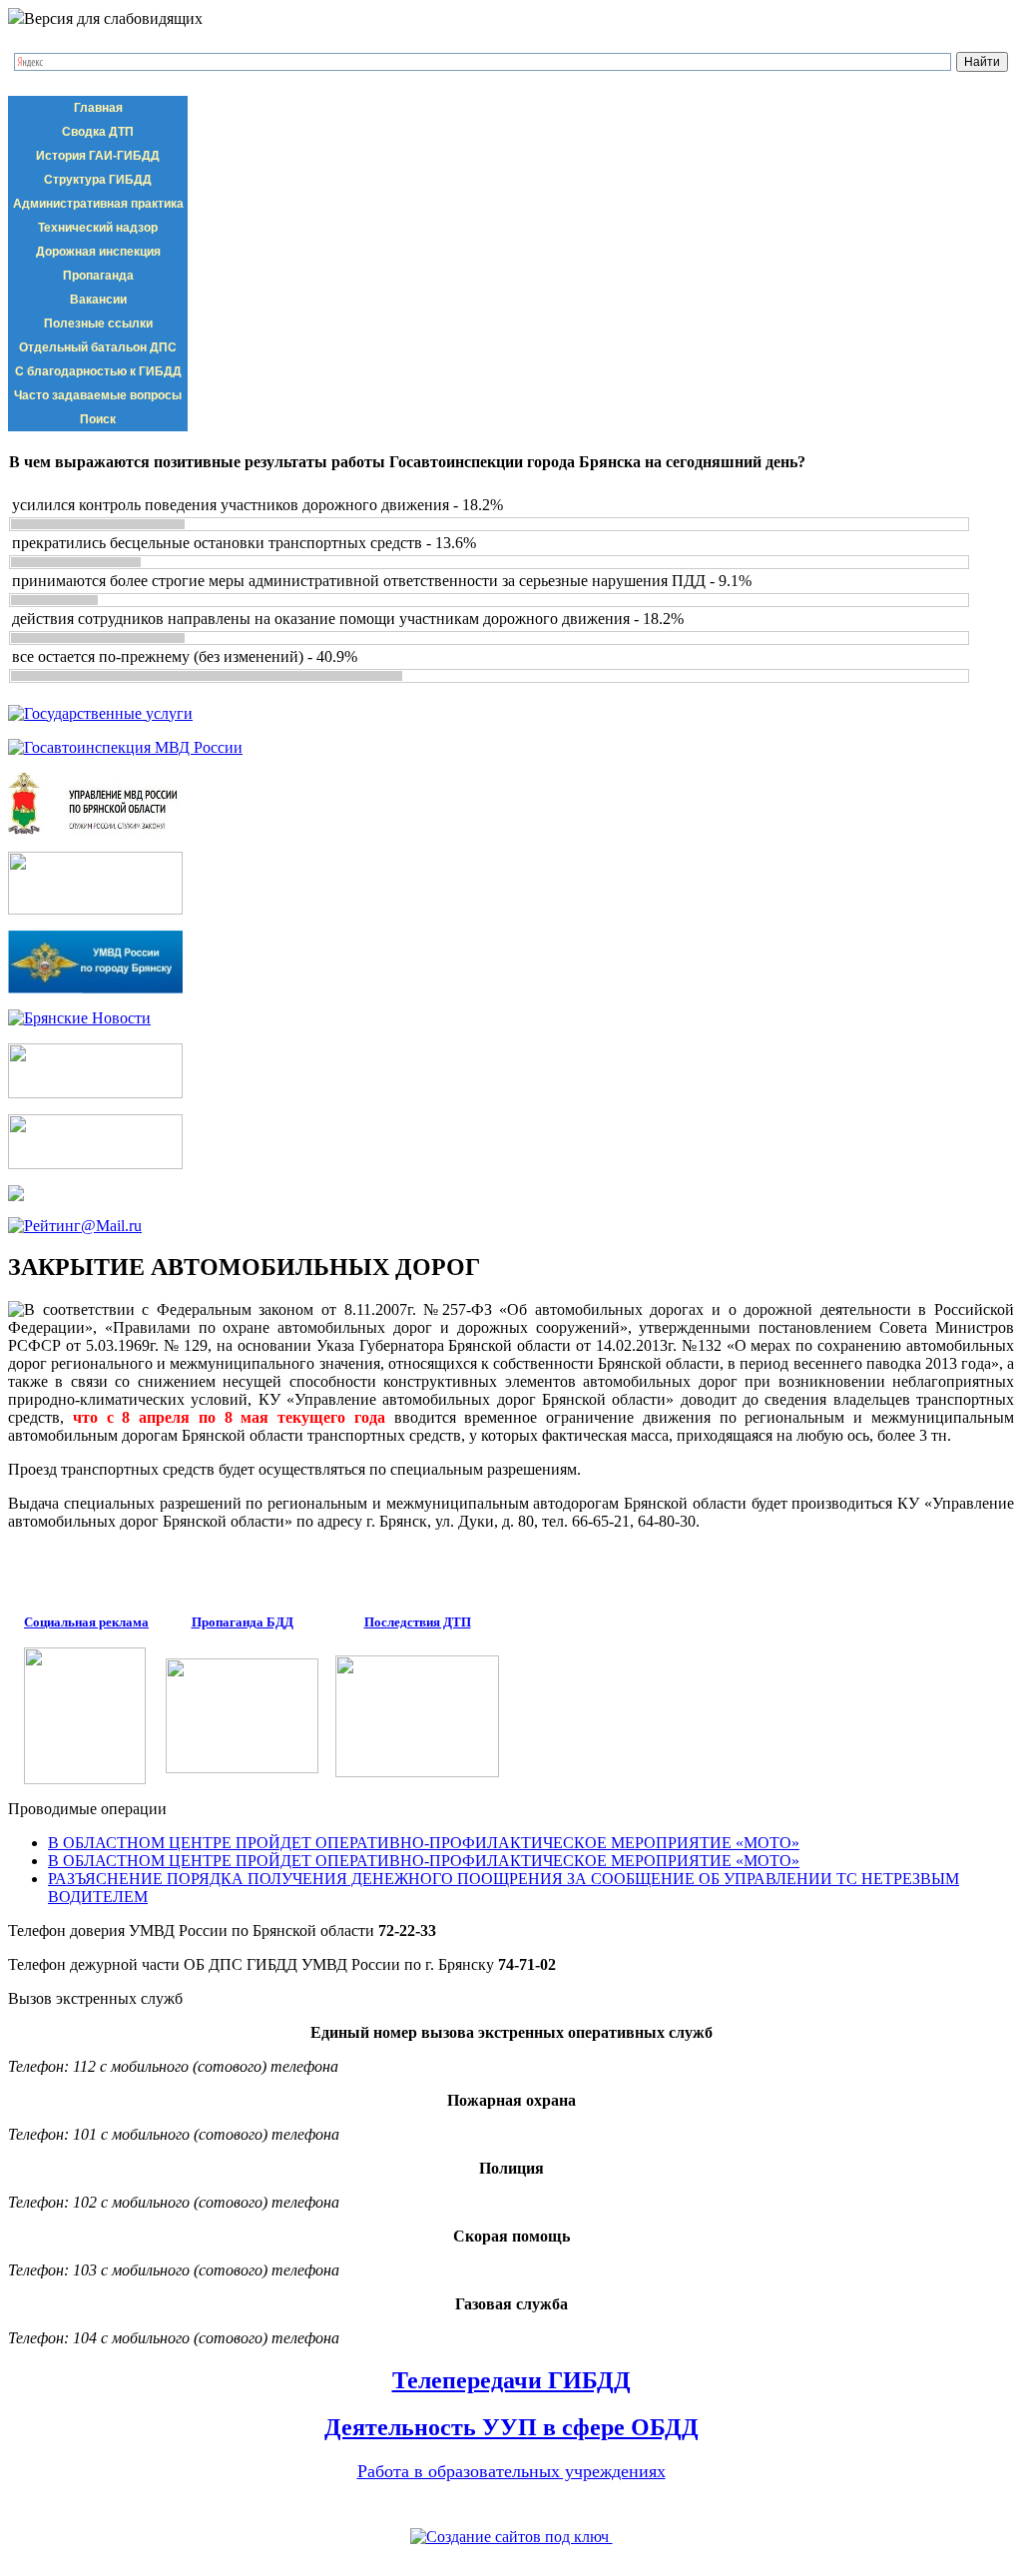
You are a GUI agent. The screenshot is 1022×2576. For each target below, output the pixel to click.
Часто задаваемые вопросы (98, 395)
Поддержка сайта (511, 2558)
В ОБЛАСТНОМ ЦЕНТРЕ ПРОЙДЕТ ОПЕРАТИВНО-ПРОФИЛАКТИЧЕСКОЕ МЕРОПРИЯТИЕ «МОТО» (424, 1843)
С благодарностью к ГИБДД (98, 371)
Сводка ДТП (98, 132)
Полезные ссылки (98, 323)
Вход (141, 2508)
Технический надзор (98, 228)
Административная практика (98, 204)
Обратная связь (61, 2508)
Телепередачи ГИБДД (511, 2380)
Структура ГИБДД (98, 180)
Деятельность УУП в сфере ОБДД (511, 2427)
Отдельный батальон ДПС (98, 347)
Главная (98, 108)
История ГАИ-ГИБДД (98, 156)
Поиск (98, 419)
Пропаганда (98, 276)
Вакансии (98, 300)
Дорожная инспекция (98, 252)
